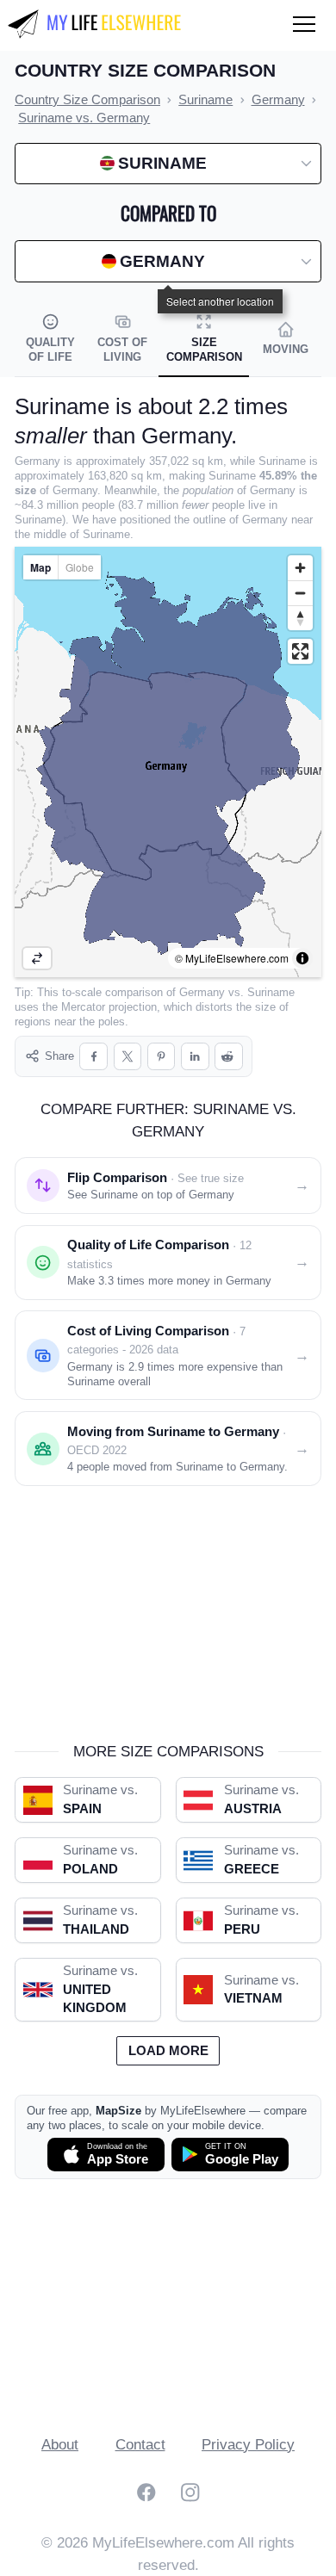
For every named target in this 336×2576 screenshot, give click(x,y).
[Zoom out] (300, 593)
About (60, 2445)
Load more (168, 2051)
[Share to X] (128, 1057)
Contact (140, 2445)
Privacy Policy (248, 2445)
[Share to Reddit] (229, 1057)
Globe (80, 567)
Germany (202, 992)
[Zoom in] (300, 568)
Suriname (271, 992)
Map (40, 567)
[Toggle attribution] (302, 958)
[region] (168, 762)
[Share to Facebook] (93, 1057)
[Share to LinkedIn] (195, 1057)
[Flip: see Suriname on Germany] (37, 958)
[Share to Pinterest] (162, 1057)
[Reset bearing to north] (300, 618)
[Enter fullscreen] (300, 651)
